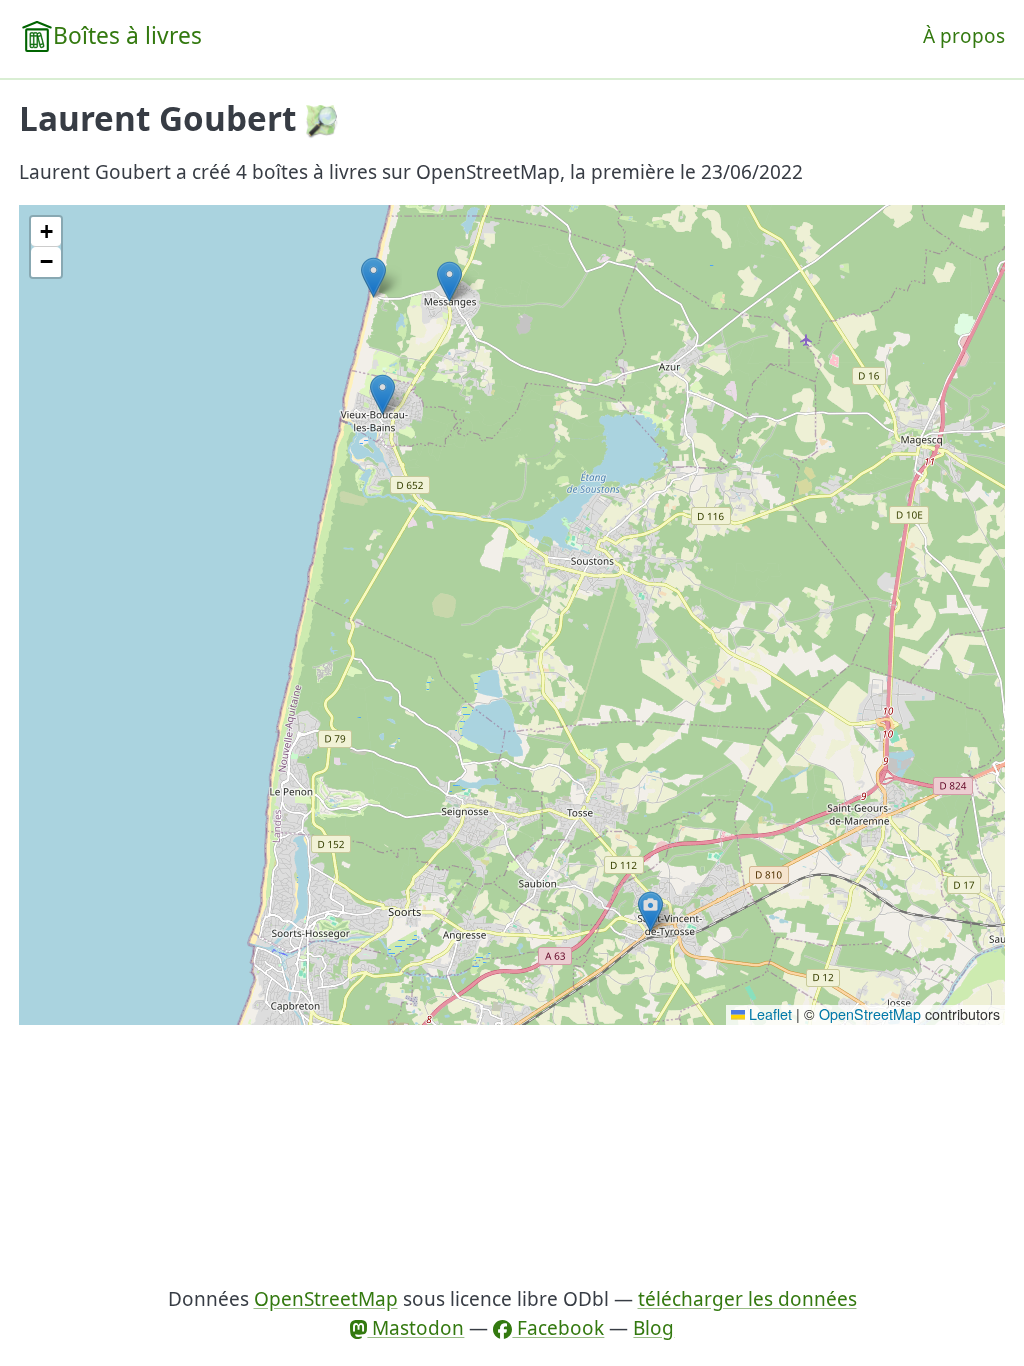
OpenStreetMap (870, 1014)
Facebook (558, 1328)
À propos (964, 36)
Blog (653, 1328)
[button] (382, 394)
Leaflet (768, 1014)
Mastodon (415, 1328)
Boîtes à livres (127, 35)
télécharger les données (747, 1299)
